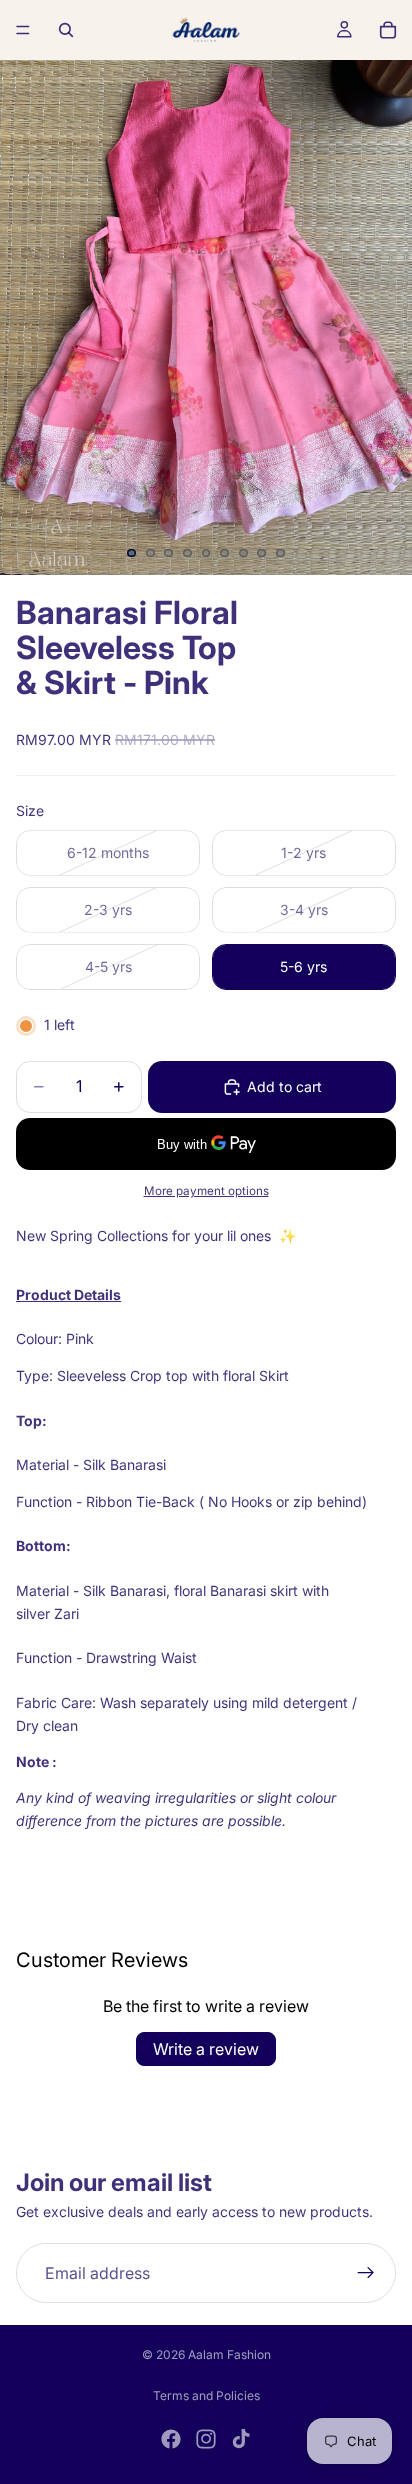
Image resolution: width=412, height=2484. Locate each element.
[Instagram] (206, 2439)
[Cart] (388, 30)
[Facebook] (171, 2439)
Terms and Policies (206, 2395)
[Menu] (23, 30)
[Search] (66, 30)
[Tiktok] (241, 2439)
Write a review (206, 2049)
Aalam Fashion (229, 2354)
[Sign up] (366, 2274)
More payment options (206, 1191)
